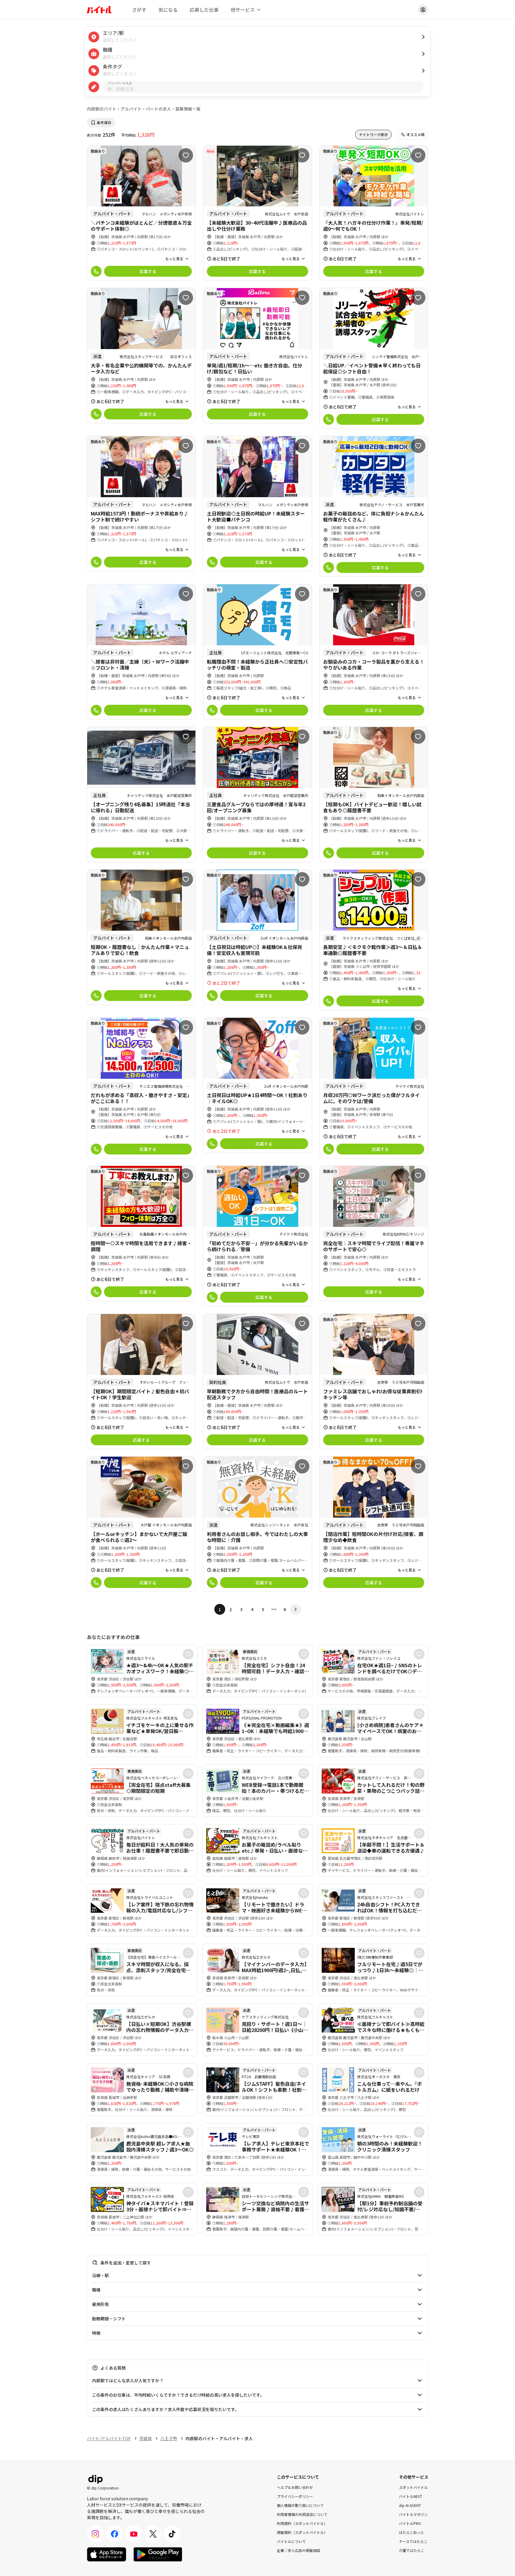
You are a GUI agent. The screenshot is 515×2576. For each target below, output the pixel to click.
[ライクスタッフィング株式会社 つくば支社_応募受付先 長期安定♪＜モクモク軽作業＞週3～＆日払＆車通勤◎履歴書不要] (374, 940)
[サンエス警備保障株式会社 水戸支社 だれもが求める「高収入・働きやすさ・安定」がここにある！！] (141, 1088)
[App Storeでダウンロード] (107, 2554)
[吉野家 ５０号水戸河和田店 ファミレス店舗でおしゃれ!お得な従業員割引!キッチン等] (374, 1381)
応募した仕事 (204, 10)
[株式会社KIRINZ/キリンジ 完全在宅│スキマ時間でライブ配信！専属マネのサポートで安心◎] (374, 1233)
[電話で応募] (96, 271)
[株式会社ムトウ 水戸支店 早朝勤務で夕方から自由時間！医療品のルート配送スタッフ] (257, 1381)
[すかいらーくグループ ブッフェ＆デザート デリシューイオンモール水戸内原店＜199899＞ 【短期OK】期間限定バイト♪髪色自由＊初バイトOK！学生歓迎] (141, 1381)
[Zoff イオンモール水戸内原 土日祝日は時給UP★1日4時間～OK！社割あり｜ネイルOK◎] (257, 1085)
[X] (153, 2534)
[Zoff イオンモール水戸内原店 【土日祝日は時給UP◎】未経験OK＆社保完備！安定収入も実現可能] (257, 937)
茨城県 (146, 2438)
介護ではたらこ (412, 2550)
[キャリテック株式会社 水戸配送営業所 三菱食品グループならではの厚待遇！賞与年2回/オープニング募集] (257, 794)
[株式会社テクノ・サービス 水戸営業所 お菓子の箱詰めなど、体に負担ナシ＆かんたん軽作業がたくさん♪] (374, 506)
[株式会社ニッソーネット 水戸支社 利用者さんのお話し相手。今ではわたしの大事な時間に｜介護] (257, 1524)
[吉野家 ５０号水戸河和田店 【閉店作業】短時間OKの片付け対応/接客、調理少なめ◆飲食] (374, 1524)
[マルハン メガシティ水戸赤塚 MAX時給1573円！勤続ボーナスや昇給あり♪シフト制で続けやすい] (141, 504)
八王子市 (169, 2438)
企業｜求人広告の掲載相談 (299, 2550)
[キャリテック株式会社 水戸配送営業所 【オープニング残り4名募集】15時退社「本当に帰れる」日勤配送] (141, 794)
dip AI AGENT (410, 2505)
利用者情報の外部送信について (302, 2514)
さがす (139, 10)
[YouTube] (134, 2534)
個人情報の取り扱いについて (300, 2505)
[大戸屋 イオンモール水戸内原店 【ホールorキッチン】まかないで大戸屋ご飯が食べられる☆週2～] (141, 1524)
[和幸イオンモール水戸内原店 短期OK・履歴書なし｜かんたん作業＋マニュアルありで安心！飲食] (141, 937)
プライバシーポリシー (295, 2496)
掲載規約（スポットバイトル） (302, 2532)
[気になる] (186, 155)
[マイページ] (423, 10)
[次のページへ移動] (296, 1609)
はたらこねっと (412, 2532)
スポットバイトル (413, 2487)
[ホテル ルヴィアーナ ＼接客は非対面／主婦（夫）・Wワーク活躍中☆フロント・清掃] (141, 652)
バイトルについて (291, 2541)
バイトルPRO (410, 2523)
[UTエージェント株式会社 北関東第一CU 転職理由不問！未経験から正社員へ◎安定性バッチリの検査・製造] (257, 652)
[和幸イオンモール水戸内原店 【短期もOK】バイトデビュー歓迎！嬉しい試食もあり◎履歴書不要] (374, 794)
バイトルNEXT (411, 2496)
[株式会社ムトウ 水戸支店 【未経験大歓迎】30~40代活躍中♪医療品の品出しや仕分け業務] (257, 213)
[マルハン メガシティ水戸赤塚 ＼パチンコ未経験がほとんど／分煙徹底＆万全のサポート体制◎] (141, 213)
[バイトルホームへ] (99, 10)
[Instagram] (95, 2534)
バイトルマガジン (413, 2514)
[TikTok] (172, 2534)
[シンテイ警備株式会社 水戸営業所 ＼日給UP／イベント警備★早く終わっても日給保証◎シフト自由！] (374, 358)
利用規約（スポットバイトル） (302, 2523)
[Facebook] (115, 2534)
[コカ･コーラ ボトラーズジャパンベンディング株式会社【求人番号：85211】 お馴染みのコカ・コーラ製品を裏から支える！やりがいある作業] (374, 652)
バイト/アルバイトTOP (109, 2438)
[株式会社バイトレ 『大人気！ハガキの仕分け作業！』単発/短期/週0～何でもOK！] (374, 213)
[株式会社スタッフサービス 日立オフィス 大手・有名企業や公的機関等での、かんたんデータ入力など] (141, 356)
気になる (168, 10)
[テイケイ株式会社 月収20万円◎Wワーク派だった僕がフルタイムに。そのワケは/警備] (374, 1088)
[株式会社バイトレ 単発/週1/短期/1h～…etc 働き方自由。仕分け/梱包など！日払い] (257, 356)
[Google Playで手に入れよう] (158, 2554)
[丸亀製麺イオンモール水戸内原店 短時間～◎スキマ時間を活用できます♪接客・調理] (141, 1233)
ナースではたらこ (413, 2541)
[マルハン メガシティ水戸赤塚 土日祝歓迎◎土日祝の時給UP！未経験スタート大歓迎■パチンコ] (257, 504)
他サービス (243, 10)
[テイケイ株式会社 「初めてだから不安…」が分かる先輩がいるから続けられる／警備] (257, 1236)
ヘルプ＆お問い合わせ (295, 2487)
